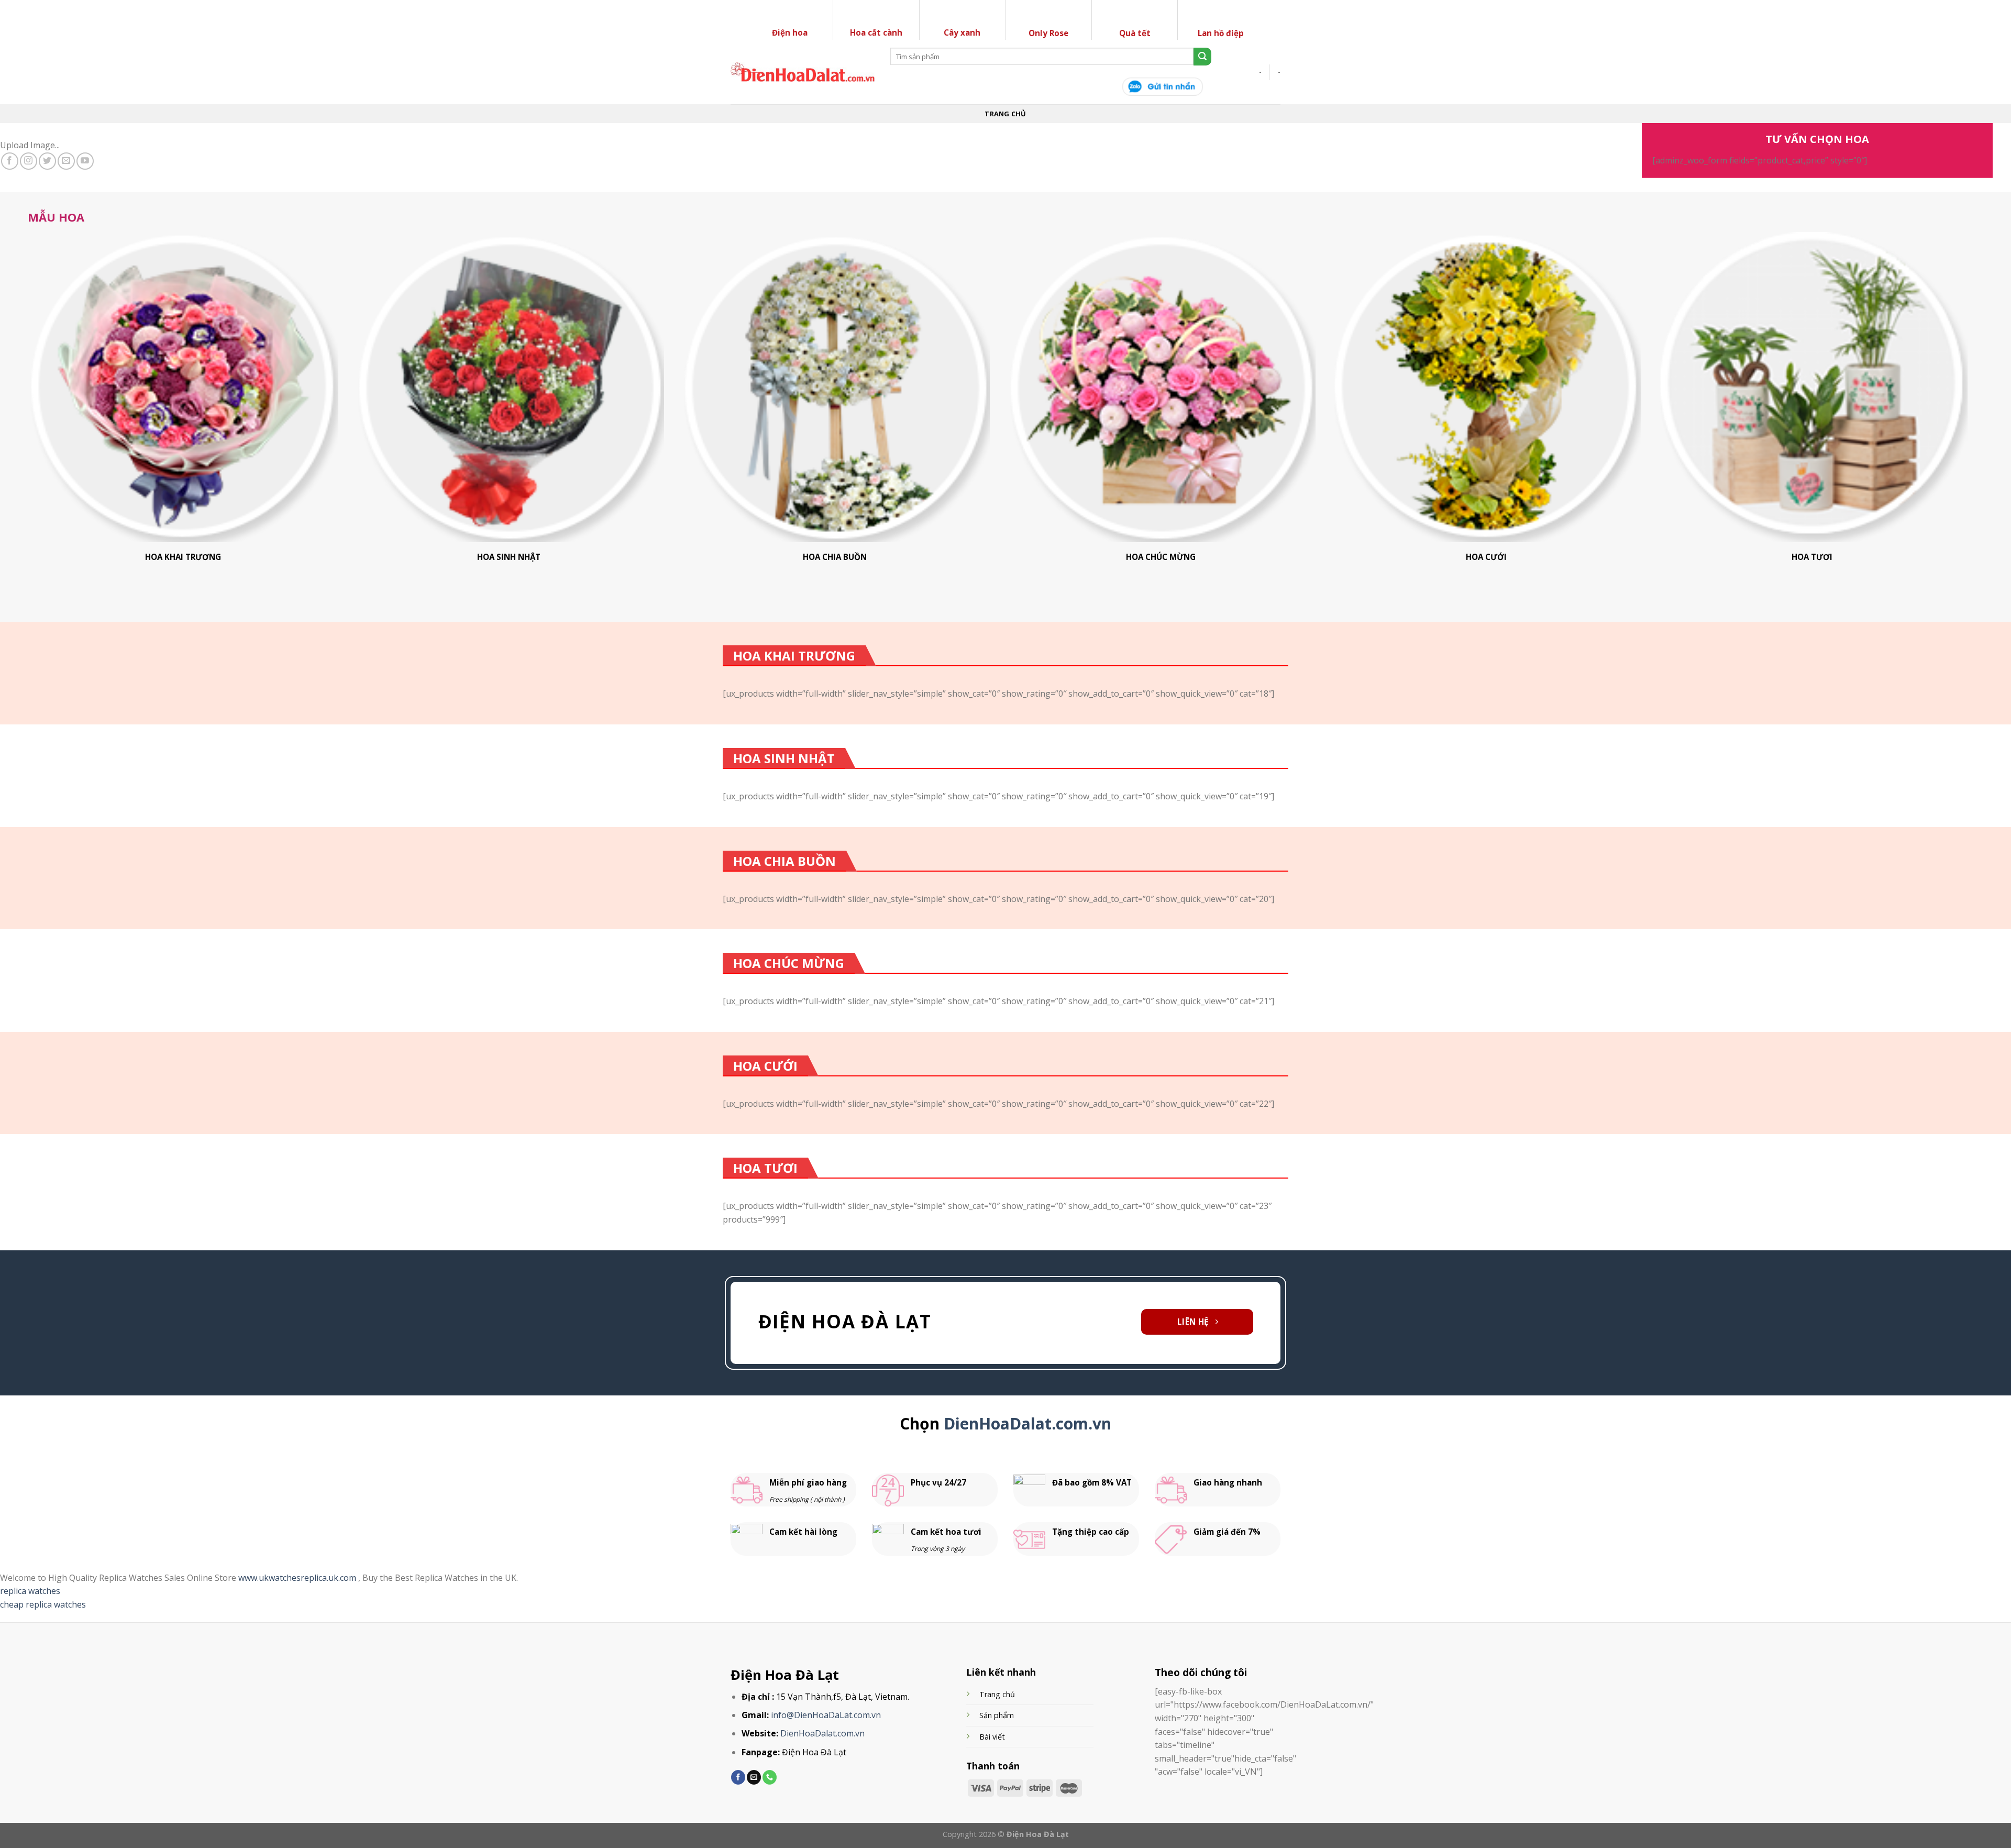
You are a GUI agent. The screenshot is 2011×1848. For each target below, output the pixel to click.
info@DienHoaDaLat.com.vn (826, 1715)
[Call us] (770, 1777)
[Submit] (1202, 57)
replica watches (30, 1591)
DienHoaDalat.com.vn (1027, 1423)
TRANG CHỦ (1005, 114)
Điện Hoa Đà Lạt (785, 1675)
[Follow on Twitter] (47, 161)
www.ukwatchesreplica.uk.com (298, 1578)
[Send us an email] (66, 161)
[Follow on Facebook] (10, 161)
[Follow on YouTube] (85, 161)
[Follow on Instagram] (29, 161)
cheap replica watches (43, 1604)
